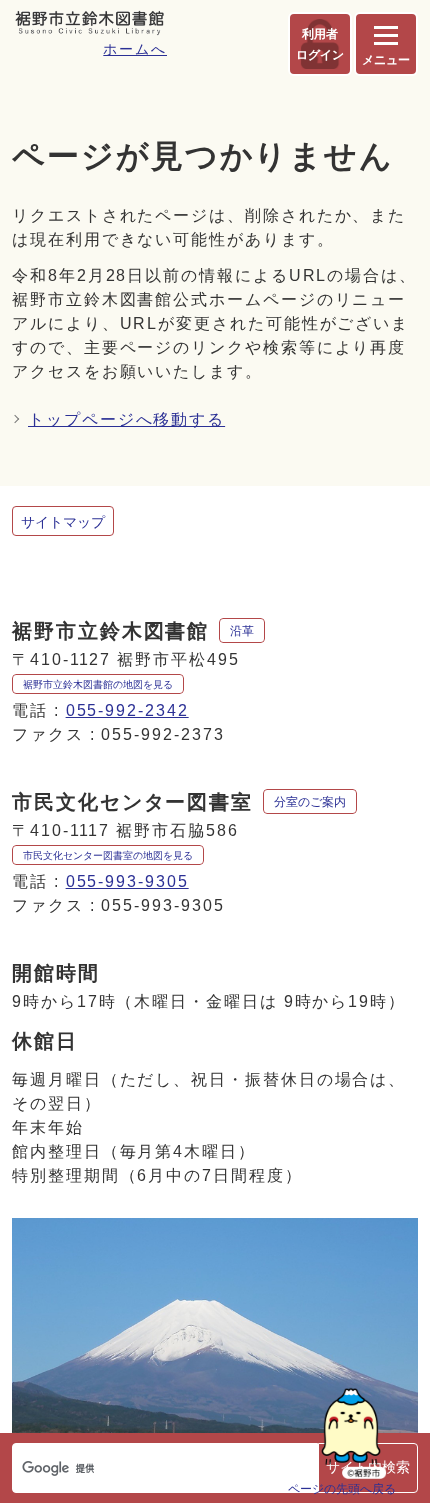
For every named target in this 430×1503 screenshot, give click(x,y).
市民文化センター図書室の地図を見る (108, 855)
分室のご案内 (310, 802)
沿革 (242, 631)
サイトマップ (63, 522)
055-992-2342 (127, 710)
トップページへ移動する (126, 419)
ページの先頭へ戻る (342, 1488)
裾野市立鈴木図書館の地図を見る (98, 684)
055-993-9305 (127, 881)
